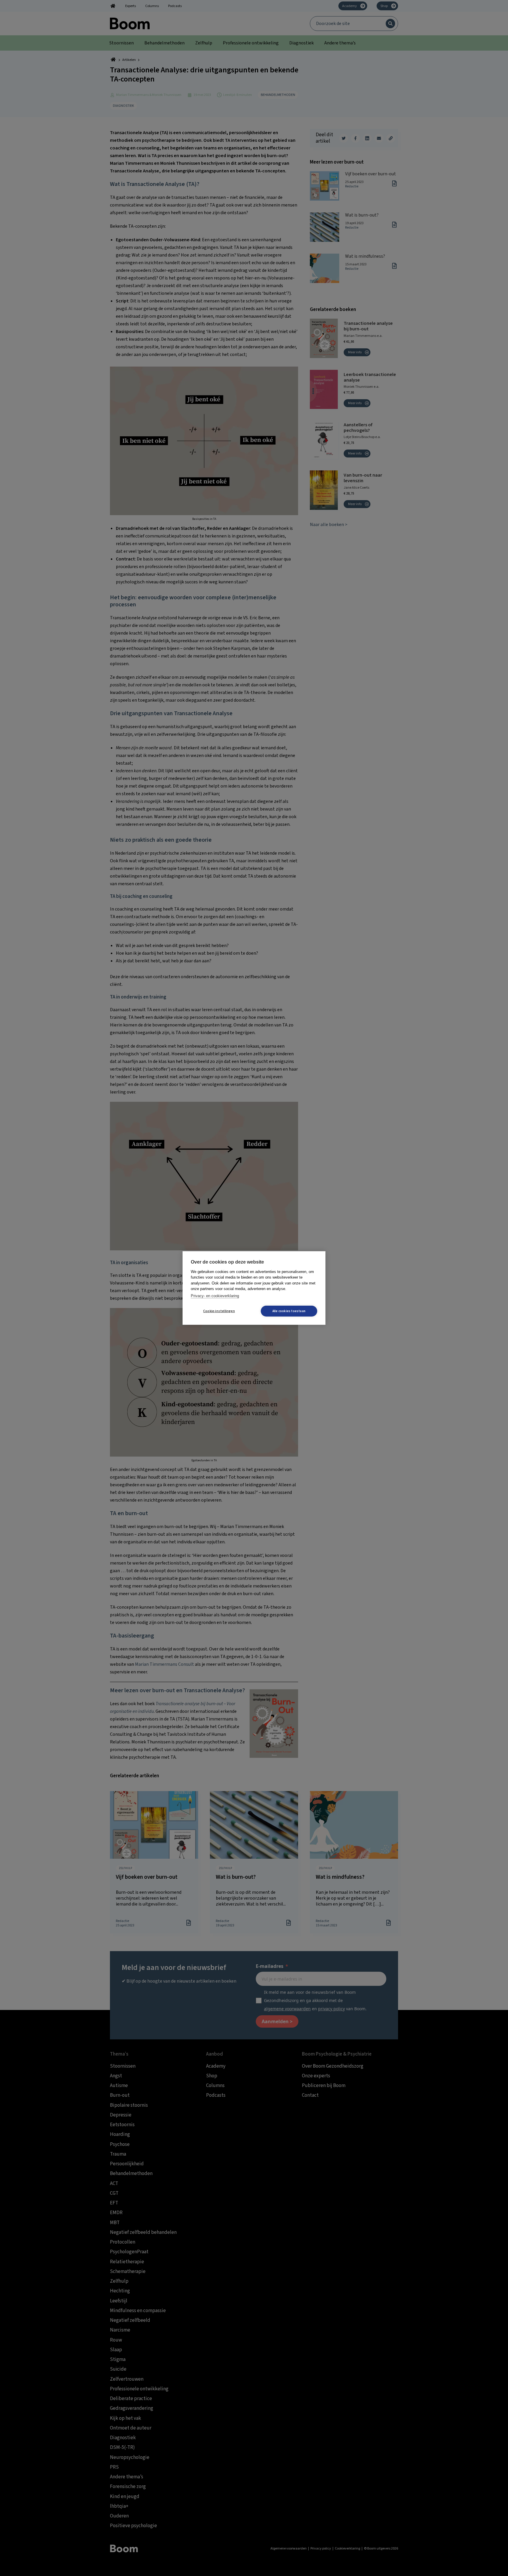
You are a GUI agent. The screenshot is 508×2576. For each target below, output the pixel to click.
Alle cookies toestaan (289, 1311)
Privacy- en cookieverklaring (215, 1296)
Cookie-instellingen (219, 1311)
